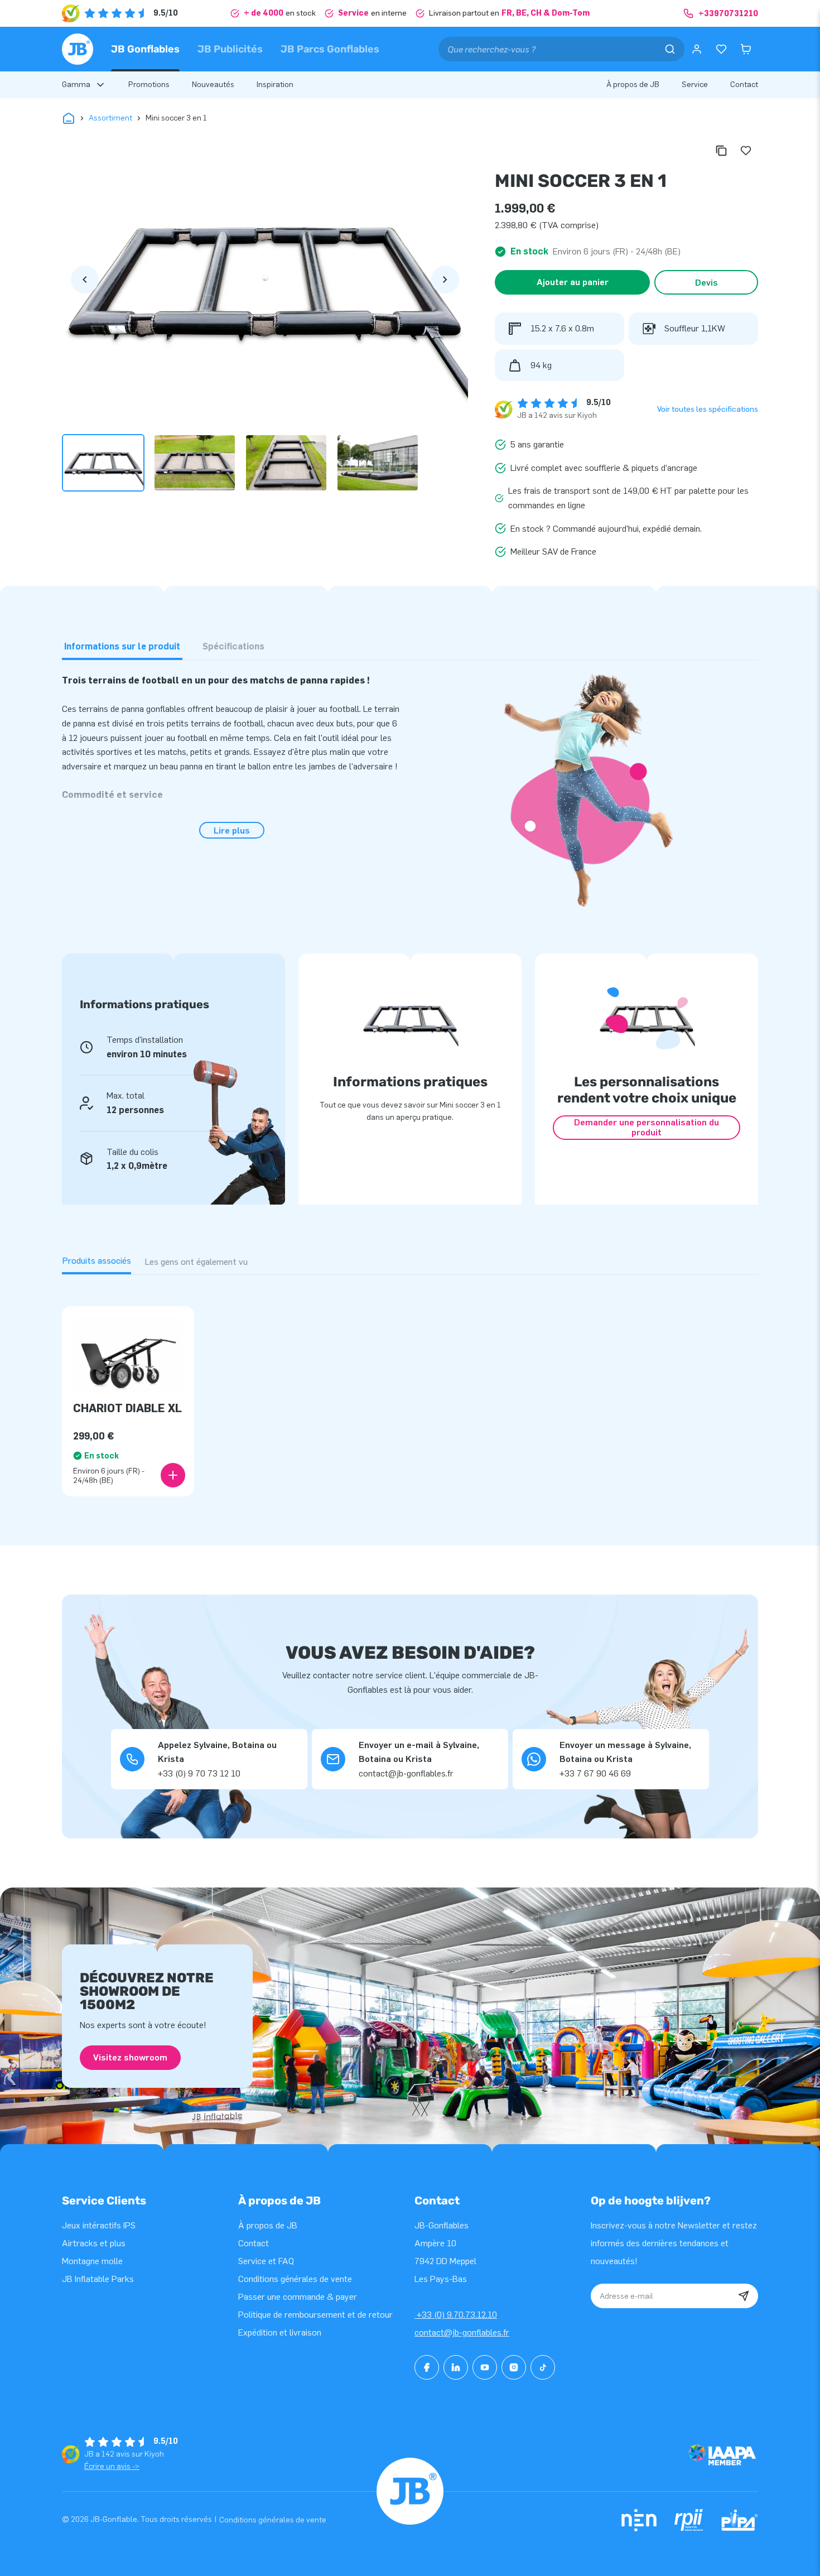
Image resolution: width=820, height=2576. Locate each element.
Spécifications (233, 646)
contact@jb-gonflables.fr (462, 2332)
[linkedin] (456, 2367)
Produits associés (97, 1261)
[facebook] (427, 2367)
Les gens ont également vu (196, 1262)
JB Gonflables (145, 49)
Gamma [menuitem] (76, 85)
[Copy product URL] (721, 151)
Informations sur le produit (122, 646)
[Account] (697, 49)
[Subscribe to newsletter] (744, 2296)
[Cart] (746, 49)
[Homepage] (78, 49)
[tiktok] (543, 2367)
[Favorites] (721, 49)
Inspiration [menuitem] (275, 85)
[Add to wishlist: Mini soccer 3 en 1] (746, 151)
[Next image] (445, 280)
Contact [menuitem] (744, 85)
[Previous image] (85, 280)
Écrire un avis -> (112, 2466)
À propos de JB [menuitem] (633, 85)
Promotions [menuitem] (149, 85)
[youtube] (485, 2367)
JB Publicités (230, 49)
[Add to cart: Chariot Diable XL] (173, 1475)
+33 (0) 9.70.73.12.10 (456, 2315)
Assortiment (110, 118)
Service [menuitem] (695, 85)
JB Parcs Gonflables (330, 49)
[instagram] (514, 2367)
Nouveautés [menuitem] (213, 85)
